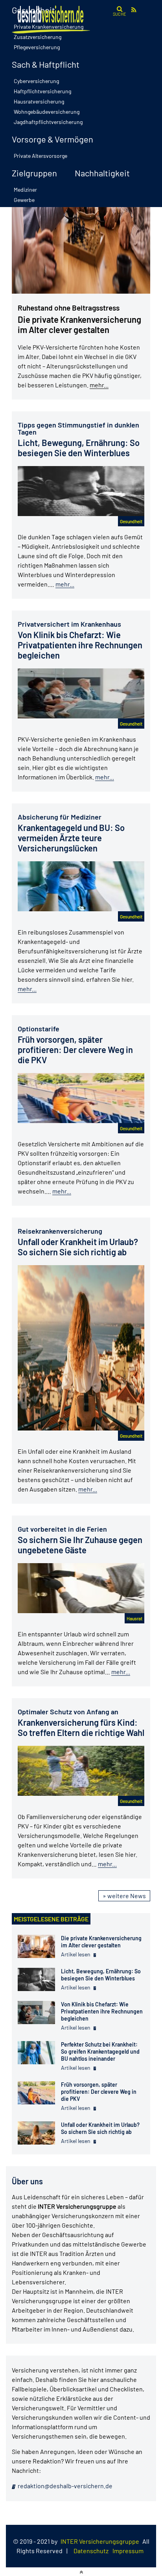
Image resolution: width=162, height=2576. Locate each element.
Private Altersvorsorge (40, 156)
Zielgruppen (34, 173)
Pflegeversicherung (37, 47)
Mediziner (25, 190)
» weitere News (124, 1896)
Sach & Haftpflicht (46, 64)
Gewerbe (24, 200)
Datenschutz (91, 2551)
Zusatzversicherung (38, 37)
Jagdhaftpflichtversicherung (48, 122)
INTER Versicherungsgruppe (100, 2541)
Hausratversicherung (39, 101)
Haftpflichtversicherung (42, 91)
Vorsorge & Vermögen (52, 139)
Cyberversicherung (36, 81)
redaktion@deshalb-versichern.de (64, 2486)
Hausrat (134, 1618)
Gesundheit (131, 521)
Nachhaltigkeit (102, 173)
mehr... (99, 385)
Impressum (128, 2551)
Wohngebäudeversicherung (47, 112)
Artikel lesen (76, 1954)
